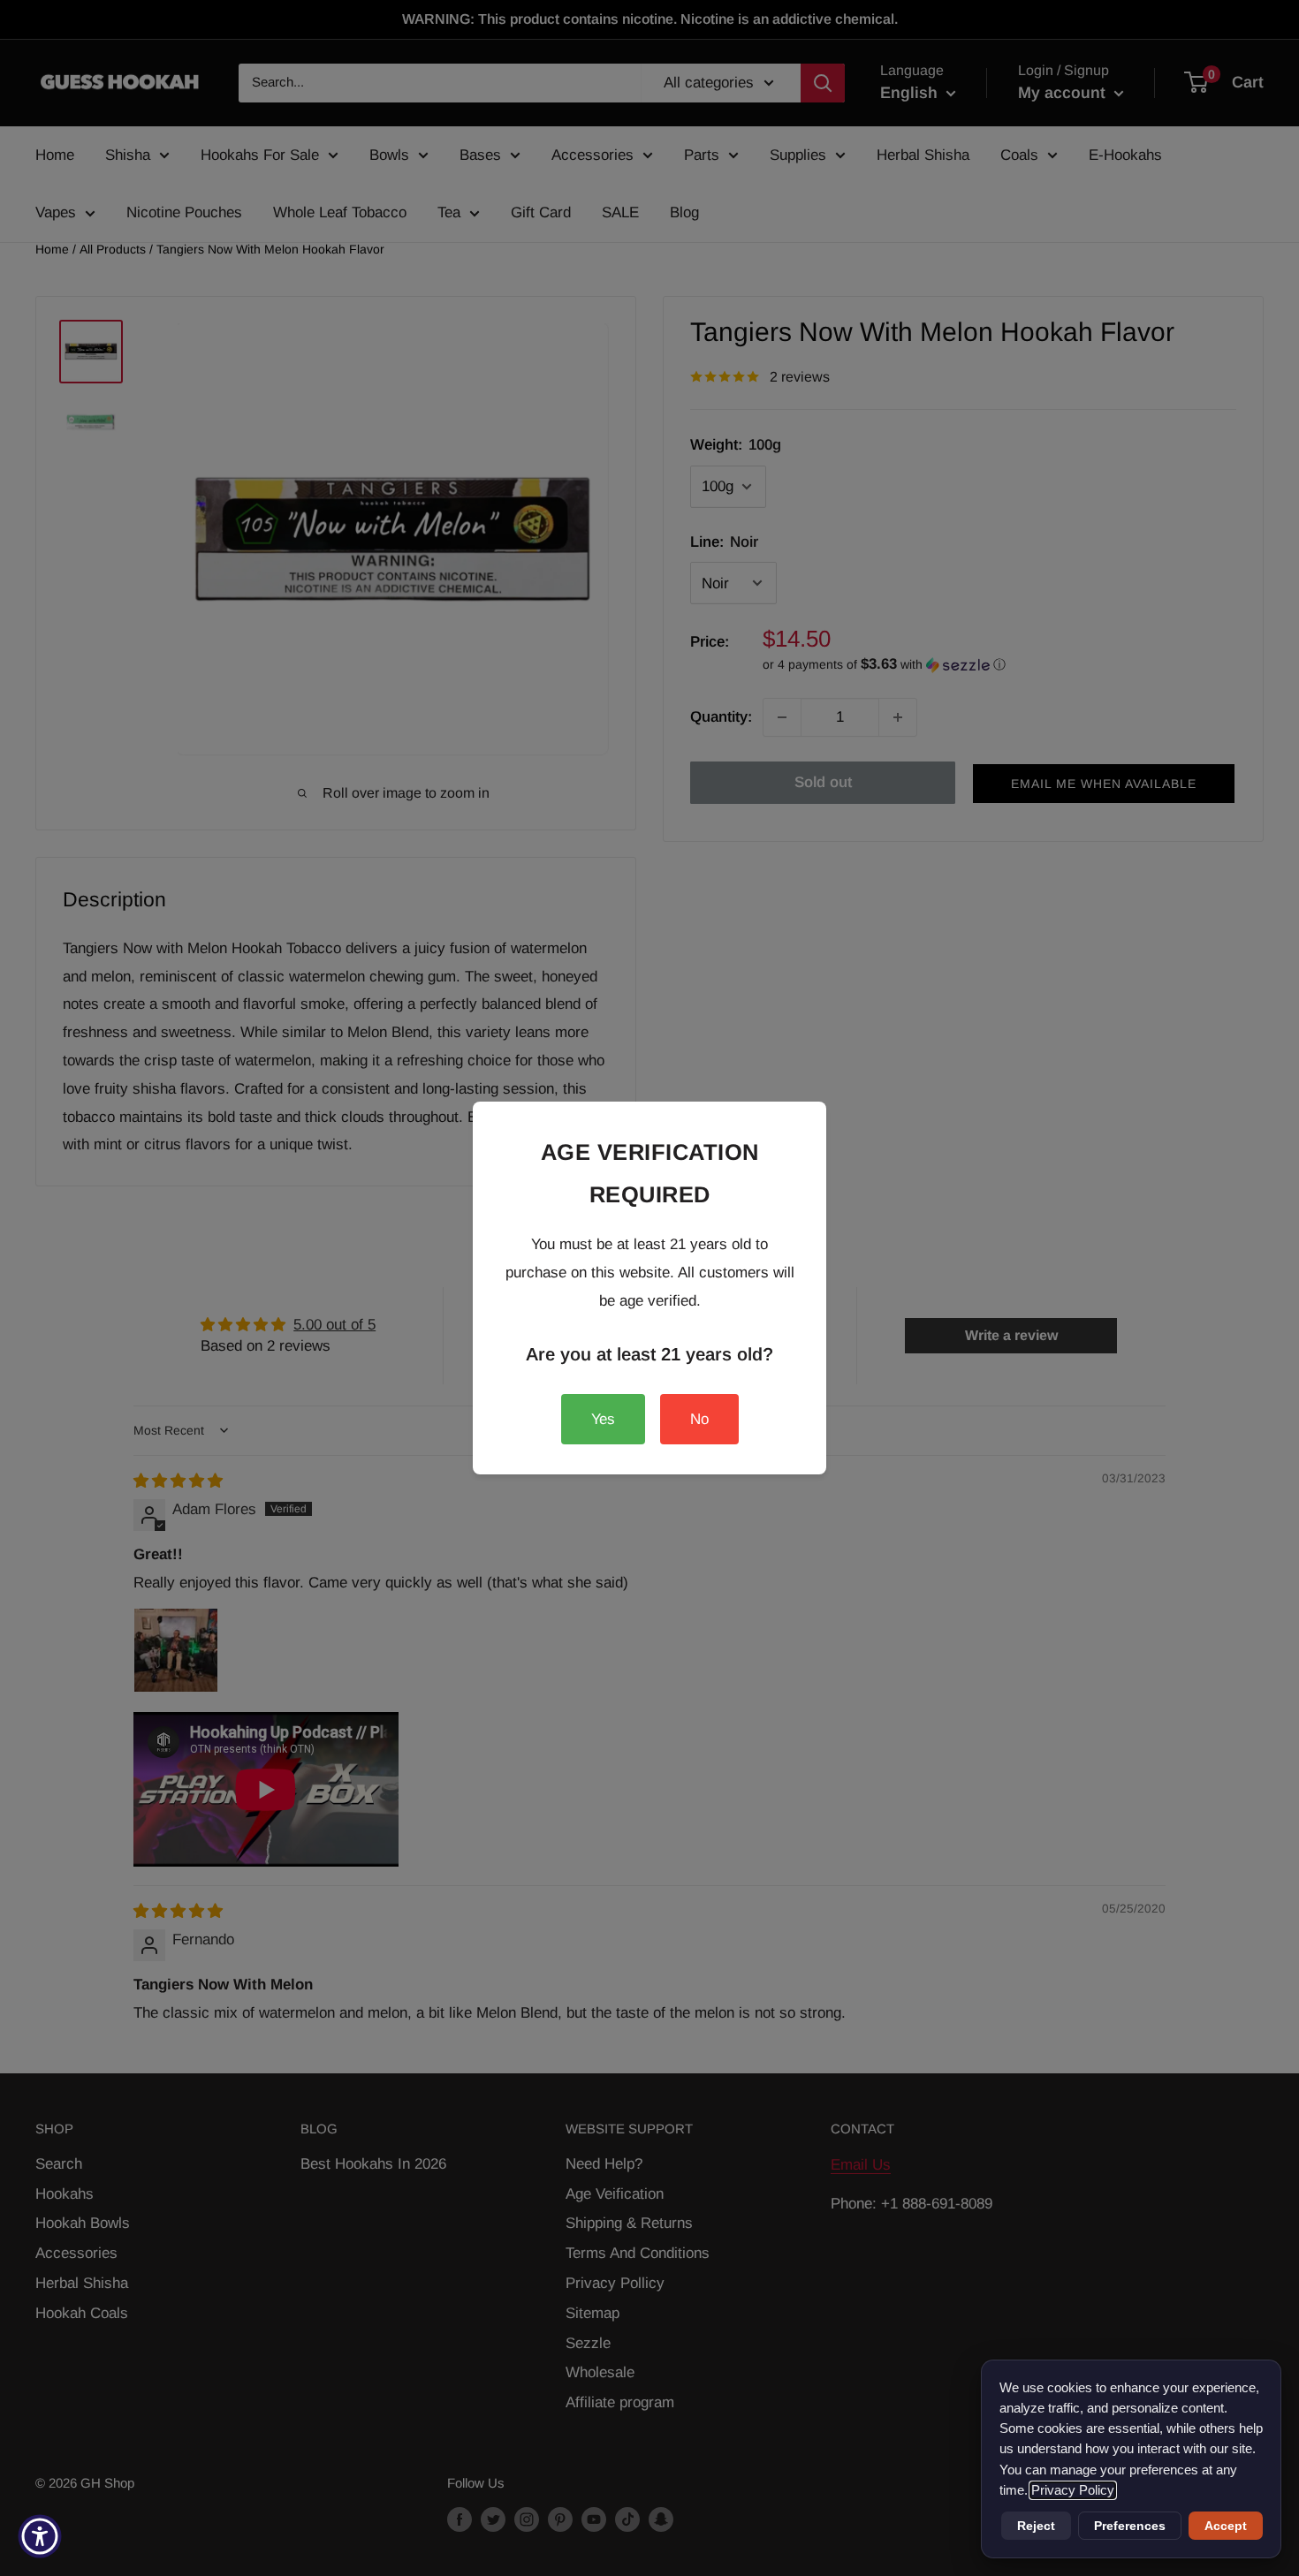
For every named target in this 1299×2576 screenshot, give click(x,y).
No (699, 1419)
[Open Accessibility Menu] (40, 2536)
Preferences (1130, 2526)
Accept (1226, 2526)
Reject (1036, 2526)
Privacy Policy (1073, 2490)
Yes (603, 1419)
